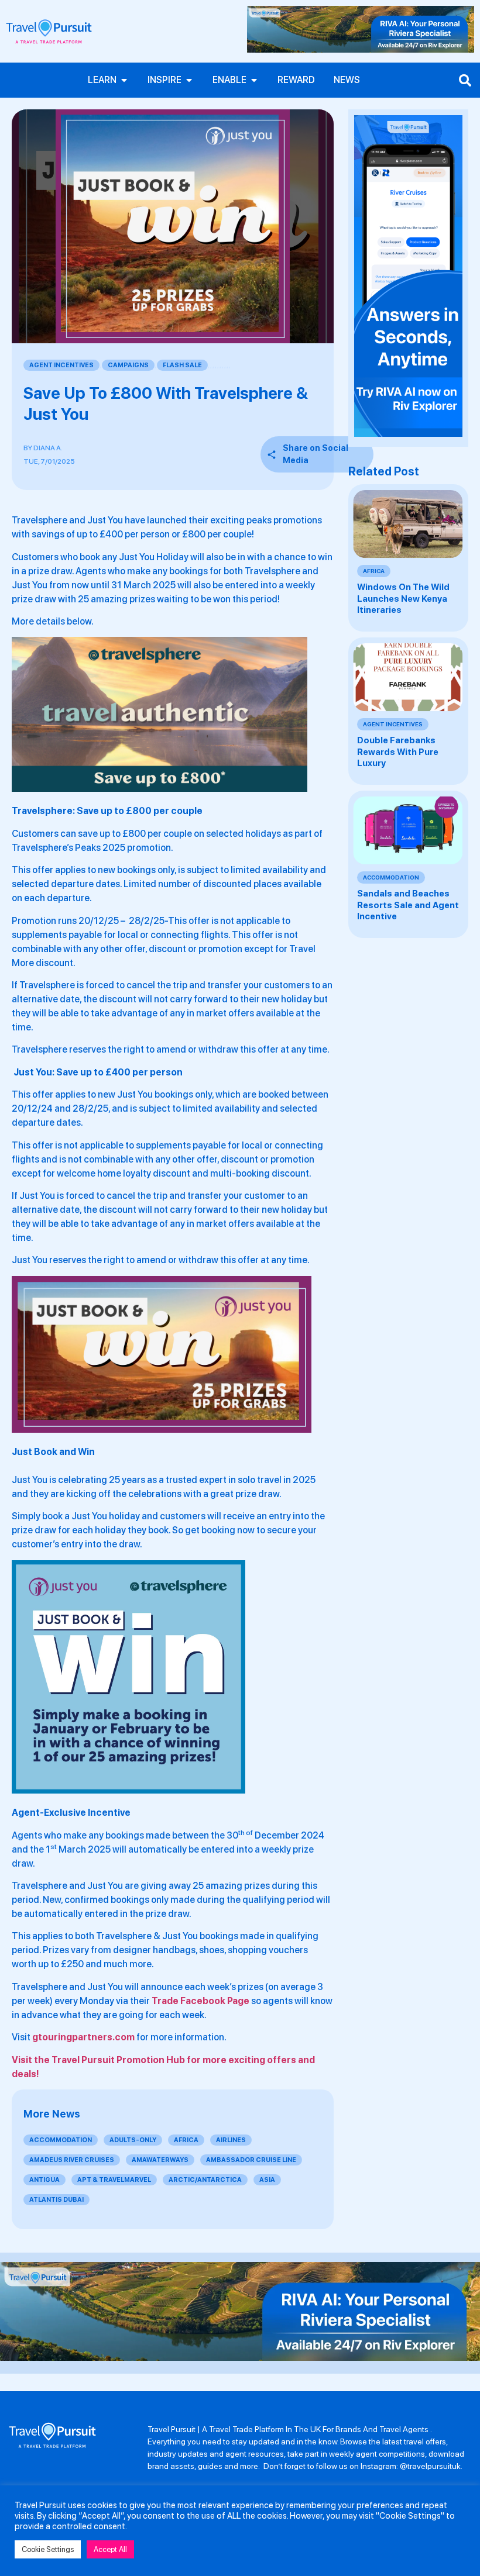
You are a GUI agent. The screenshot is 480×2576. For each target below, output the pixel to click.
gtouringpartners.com (83, 2037)
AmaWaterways (160, 2160)
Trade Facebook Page (200, 2001)
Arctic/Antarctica (205, 2180)
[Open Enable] (254, 80)
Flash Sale (182, 365)
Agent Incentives (61, 365)
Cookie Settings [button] (48, 2549)
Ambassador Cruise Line (251, 2160)
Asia (267, 2180)
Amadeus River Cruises (72, 2160)
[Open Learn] (124, 80)
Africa (186, 2140)
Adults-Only (133, 2140)
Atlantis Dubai (56, 2200)
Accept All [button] (110, 2549)
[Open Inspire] (189, 80)
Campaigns (128, 365)
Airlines (231, 2140)
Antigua (44, 2180)
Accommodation (61, 2140)
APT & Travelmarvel (114, 2180)
